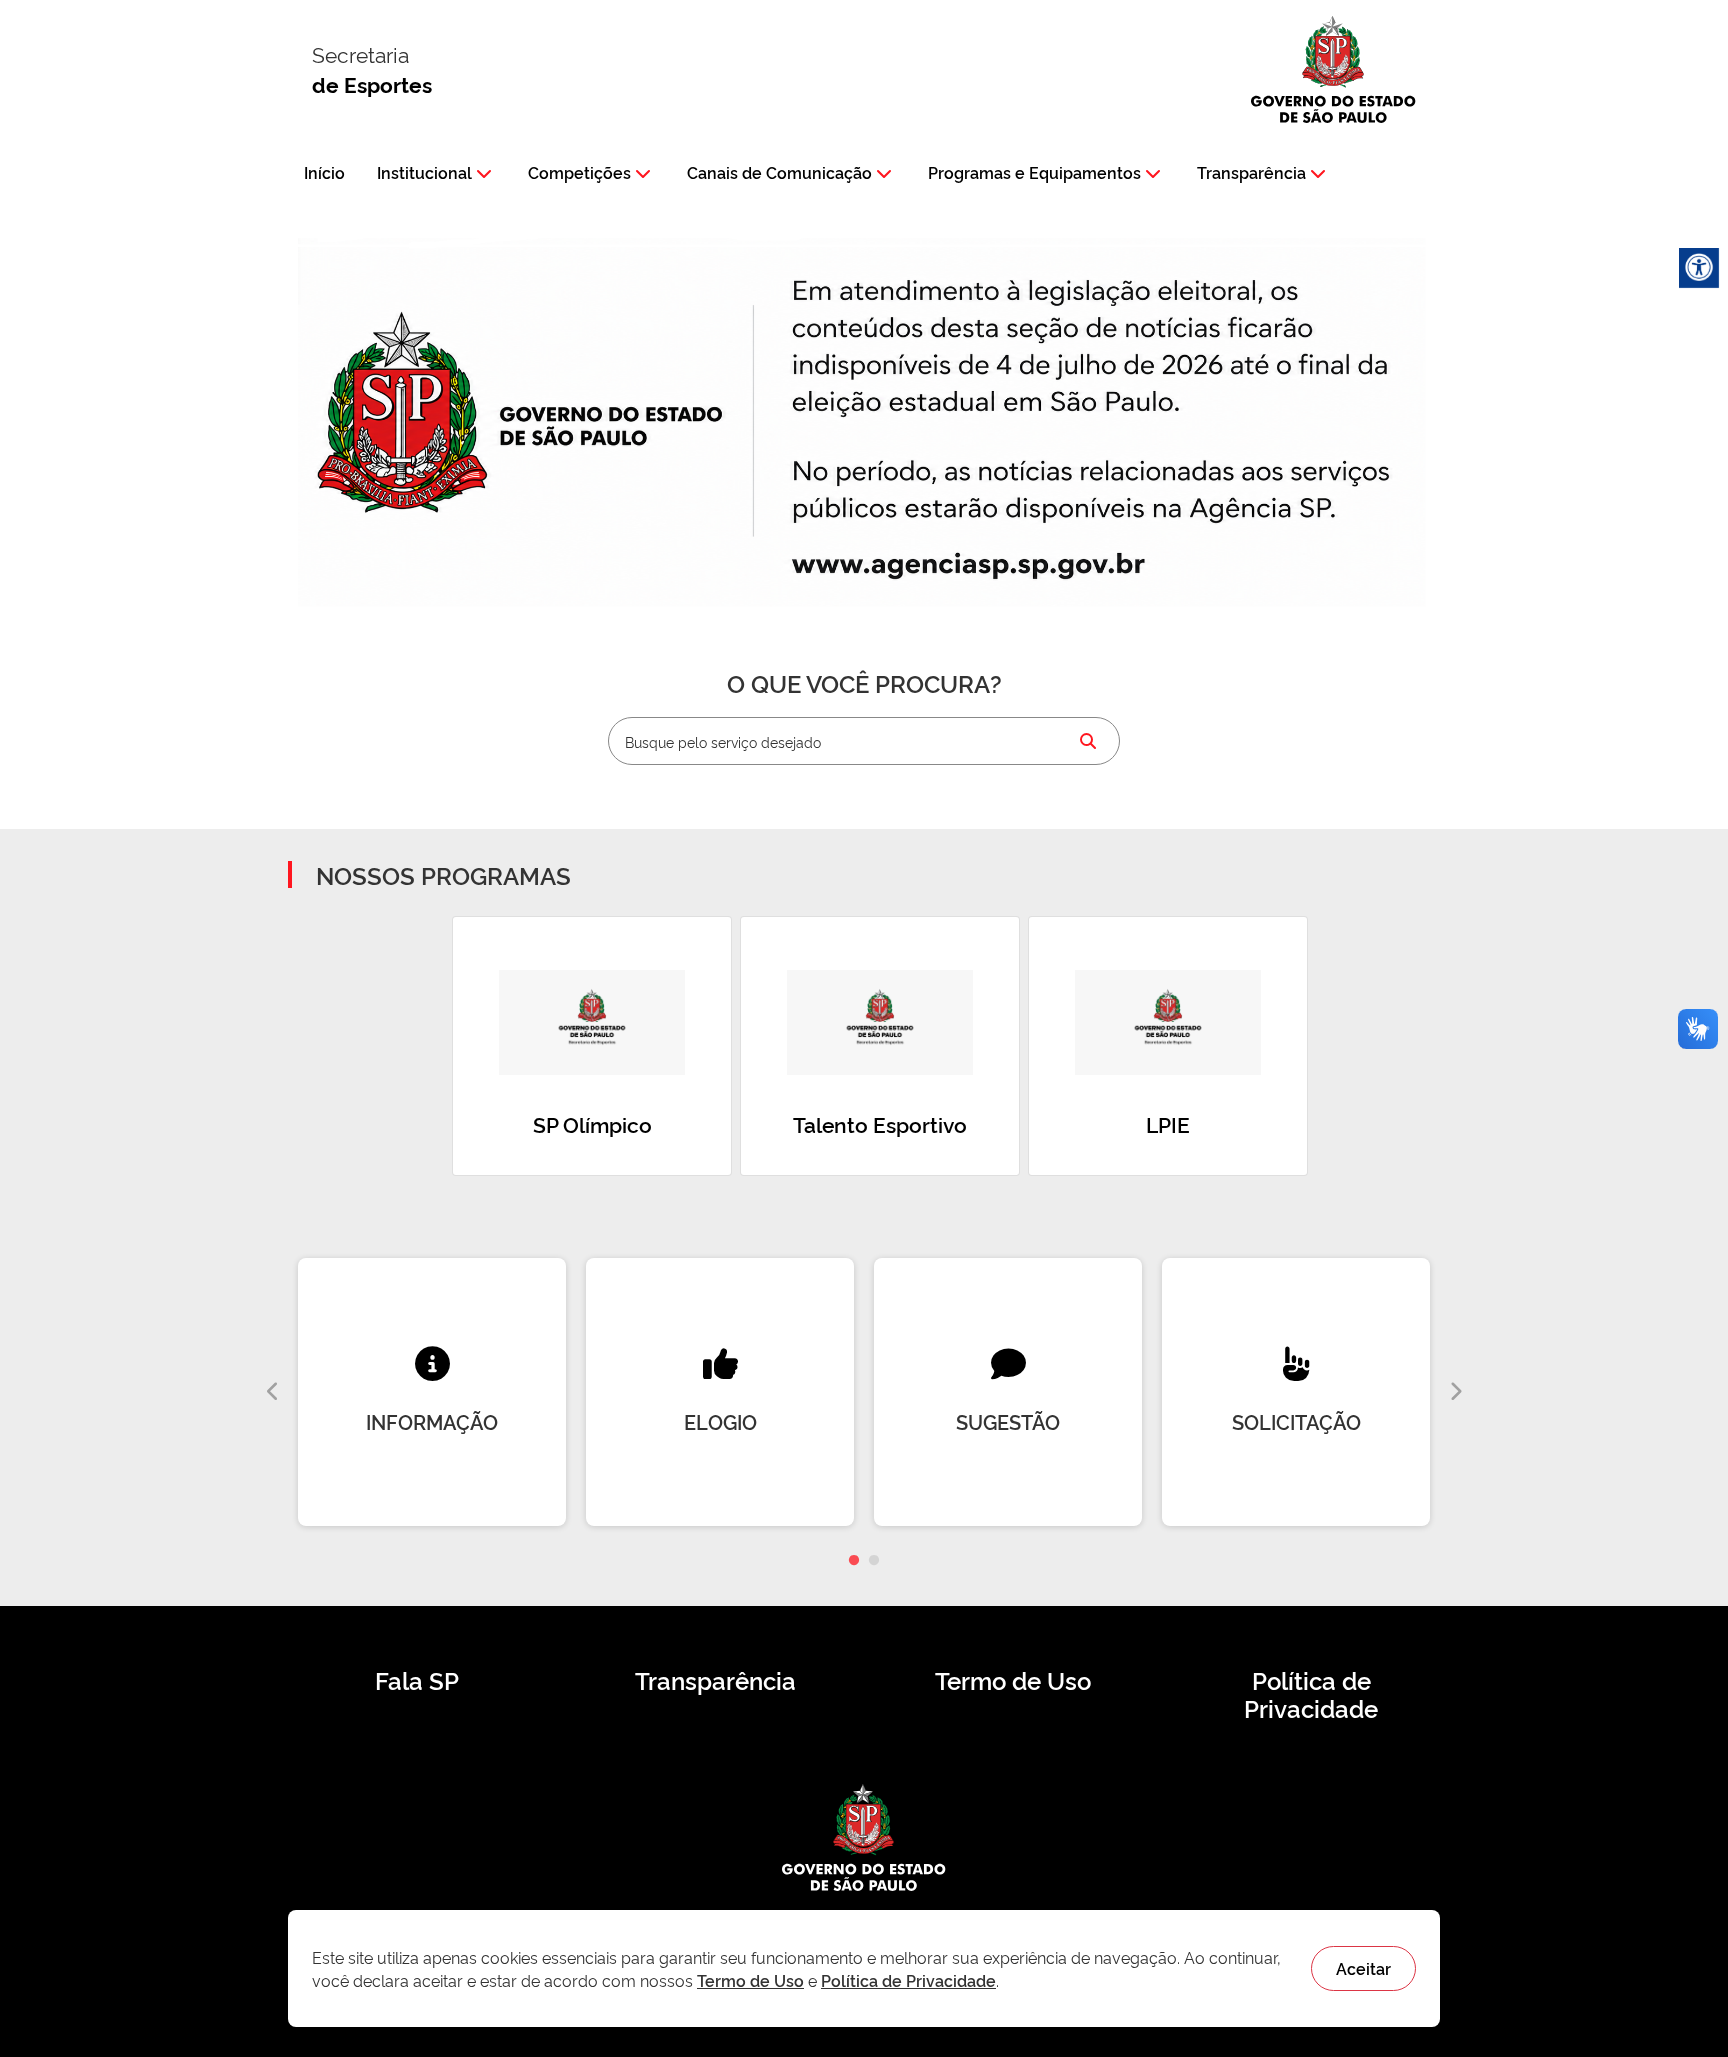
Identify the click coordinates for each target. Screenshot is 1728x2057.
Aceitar (1363, 1968)
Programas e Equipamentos (1034, 172)
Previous (273, 1392)
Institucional (424, 172)
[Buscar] (1088, 741)
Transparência (1251, 172)
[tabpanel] (432, 1392)
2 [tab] (874, 1561)
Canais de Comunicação (779, 172)
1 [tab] (854, 1561)
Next (1455, 1392)
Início (324, 172)
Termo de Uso (1013, 1680)
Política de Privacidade (1311, 1694)
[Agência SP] (973, 566)
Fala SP (417, 1680)
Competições (579, 172)
